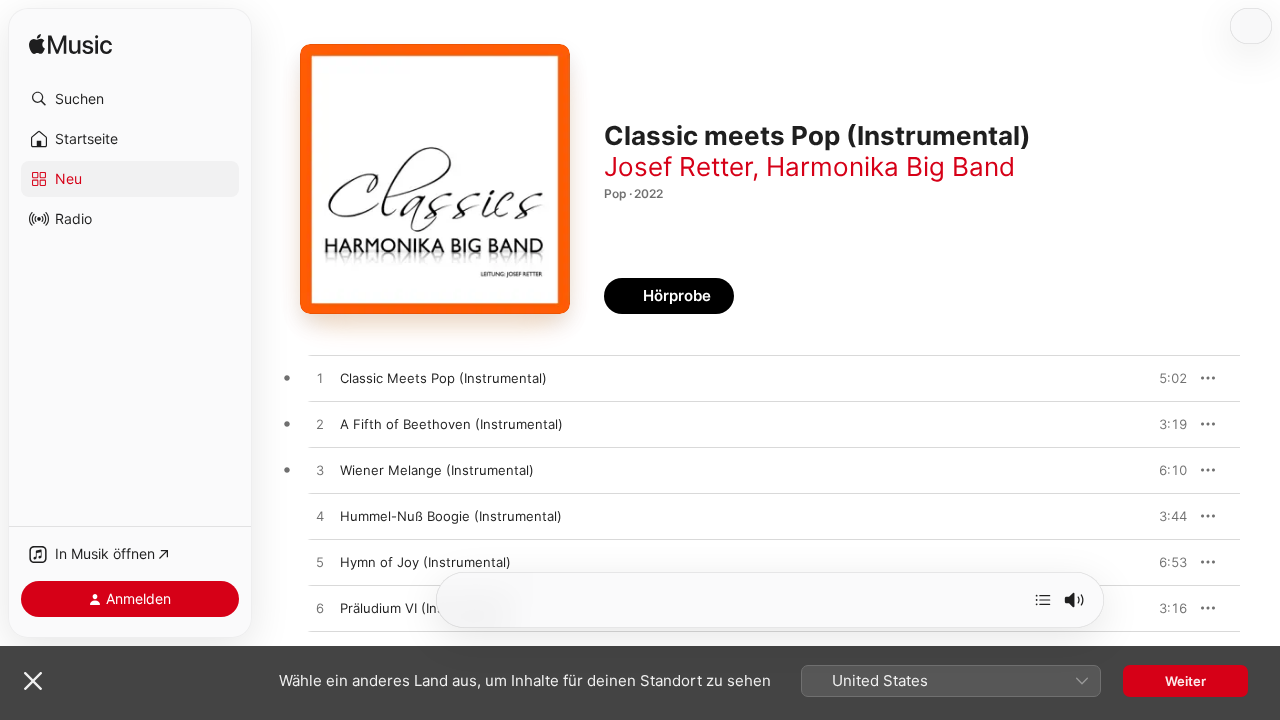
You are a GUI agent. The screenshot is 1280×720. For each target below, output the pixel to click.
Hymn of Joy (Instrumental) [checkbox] (425, 562)
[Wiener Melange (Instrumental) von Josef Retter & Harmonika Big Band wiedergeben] (320, 471)
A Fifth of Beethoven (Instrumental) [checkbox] (451, 424)
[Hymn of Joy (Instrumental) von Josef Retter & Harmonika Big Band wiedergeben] (320, 563)
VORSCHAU (1159, 378)
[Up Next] (1043, 600)
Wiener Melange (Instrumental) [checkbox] (437, 470)
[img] (70, 45)
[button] (130, 99)
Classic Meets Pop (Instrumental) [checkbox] (443, 378)
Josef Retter (678, 166)
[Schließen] (33, 681)
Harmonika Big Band (890, 166)
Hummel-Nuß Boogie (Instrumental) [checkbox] (451, 516)
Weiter (1185, 681)
